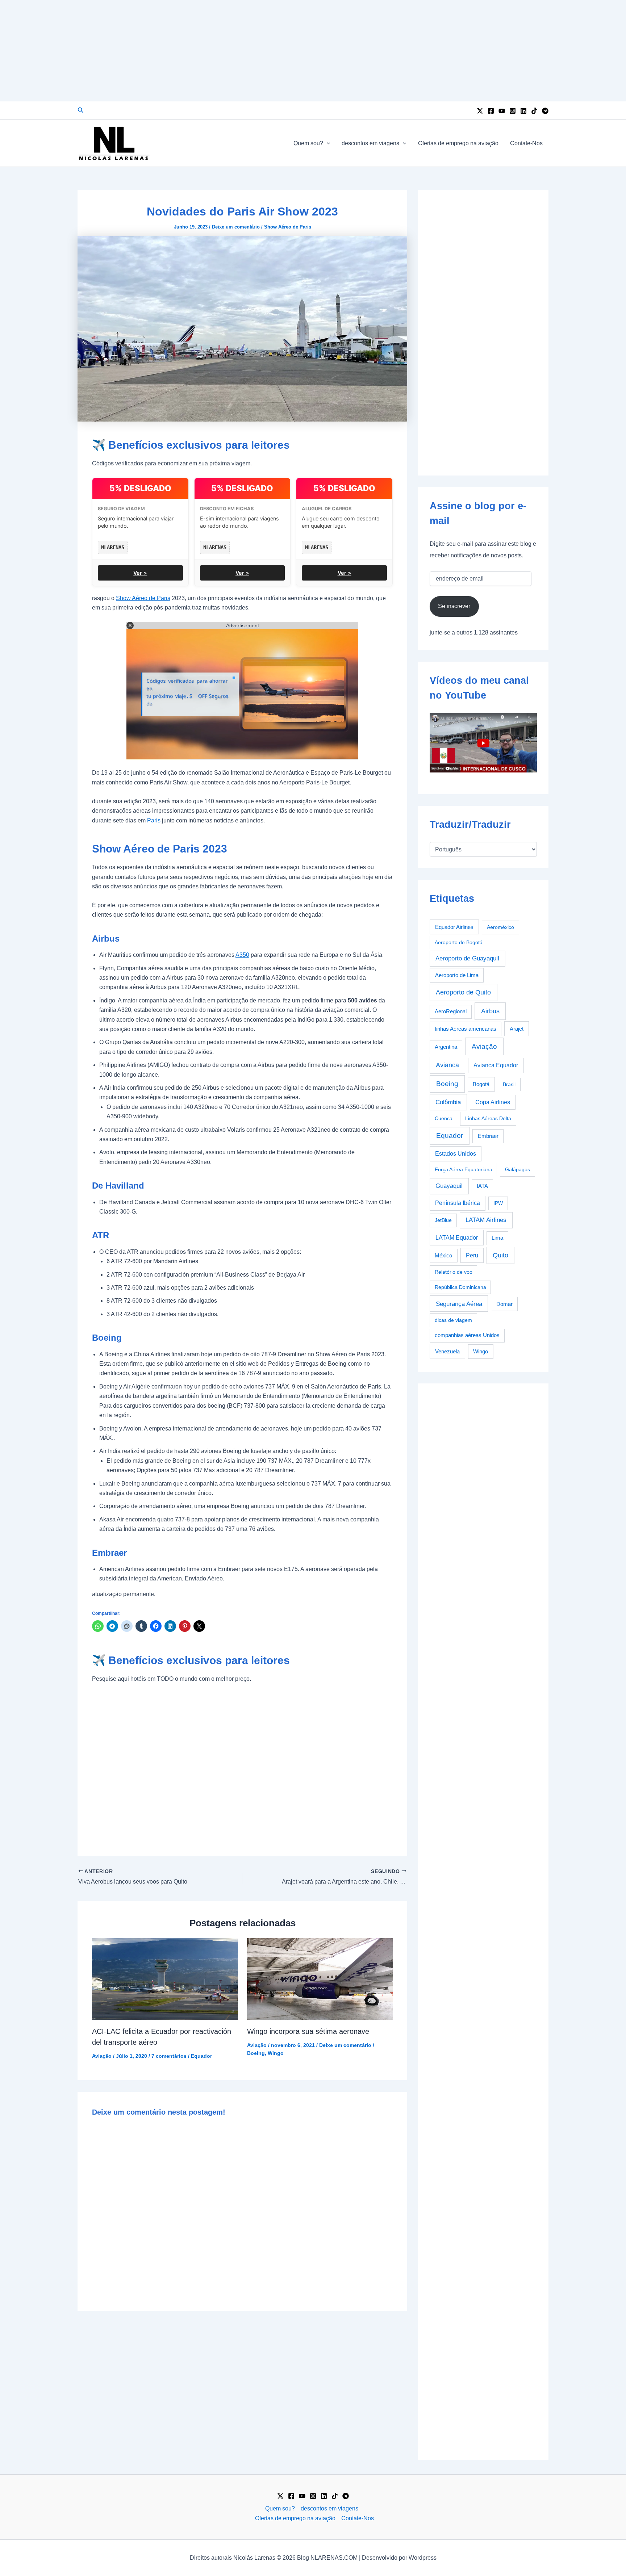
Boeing (256, 2053)
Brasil (509, 1084)
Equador (201, 2056)
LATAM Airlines (486, 1220)
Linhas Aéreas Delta (488, 1118)
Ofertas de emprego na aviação (458, 143)
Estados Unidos (456, 1154)
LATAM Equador (457, 1237)
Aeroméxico (500, 927)
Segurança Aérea (459, 1304)
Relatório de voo (454, 1272)
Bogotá (481, 1084)
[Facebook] (491, 111)
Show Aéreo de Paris (288, 227)
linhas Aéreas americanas (466, 1029)
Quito (500, 1255)
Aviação (102, 2056)
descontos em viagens (370, 143)
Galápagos (518, 1169)
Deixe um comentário (236, 227)
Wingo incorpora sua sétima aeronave (308, 2031)
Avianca (447, 1065)
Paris (154, 820)
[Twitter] (480, 111)
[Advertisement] (313, 51)
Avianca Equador (496, 1065)
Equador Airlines (454, 927)
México (443, 1256)
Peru (472, 1255)
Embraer (488, 1136)
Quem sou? (308, 143)
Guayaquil (449, 1186)
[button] (81, 110)
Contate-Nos (526, 143)
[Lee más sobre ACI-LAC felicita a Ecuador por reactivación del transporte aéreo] (165, 1979)
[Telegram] (545, 111)
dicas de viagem (453, 1320)
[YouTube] (502, 111)
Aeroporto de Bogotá (459, 942)
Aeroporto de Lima (457, 975)
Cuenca (444, 1118)
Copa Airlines (493, 1102)
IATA (482, 1186)
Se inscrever (454, 606)
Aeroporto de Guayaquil (467, 958)
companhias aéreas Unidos (467, 1335)
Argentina (446, 1047)
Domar (504, 1304)
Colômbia (448, 1102)
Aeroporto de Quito (463, 992)
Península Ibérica (458, 1203)
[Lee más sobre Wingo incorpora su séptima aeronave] (320, 1979)
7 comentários (169, 2056)
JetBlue (443, 1220)
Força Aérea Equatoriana (464, 1169)
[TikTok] (534, 111)
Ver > (140, 573)
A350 (242, 955)
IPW (498, 1203)
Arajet (517, 1029)
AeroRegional (451, 1011)
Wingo (276, 2053)
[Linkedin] (523, 111)
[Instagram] (513, 111)
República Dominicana (460, 1287)
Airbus (490, 1011)
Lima (497, 1238)
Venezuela (447, 1351)
